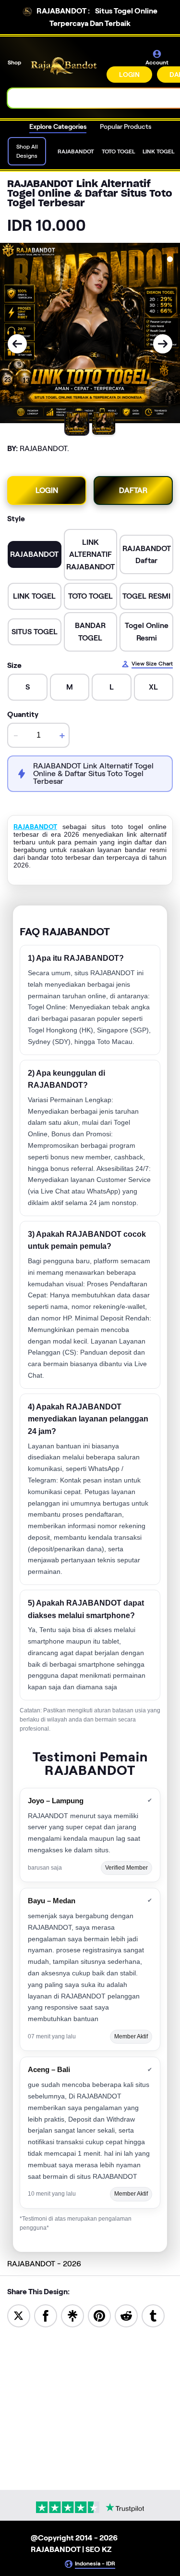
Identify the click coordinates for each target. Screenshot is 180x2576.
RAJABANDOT (35, 827)
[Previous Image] (17, 344)
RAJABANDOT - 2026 (44, 2264)
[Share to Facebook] (46, 2315)
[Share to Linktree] (72, 2315)
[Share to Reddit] (126, 2315)
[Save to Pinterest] (99, 2315)
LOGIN (129, 75)
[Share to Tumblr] (153, 2315)
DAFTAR (133, 490)
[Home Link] (65, 66)
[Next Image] (163, 344)
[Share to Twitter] (19, 2315)
